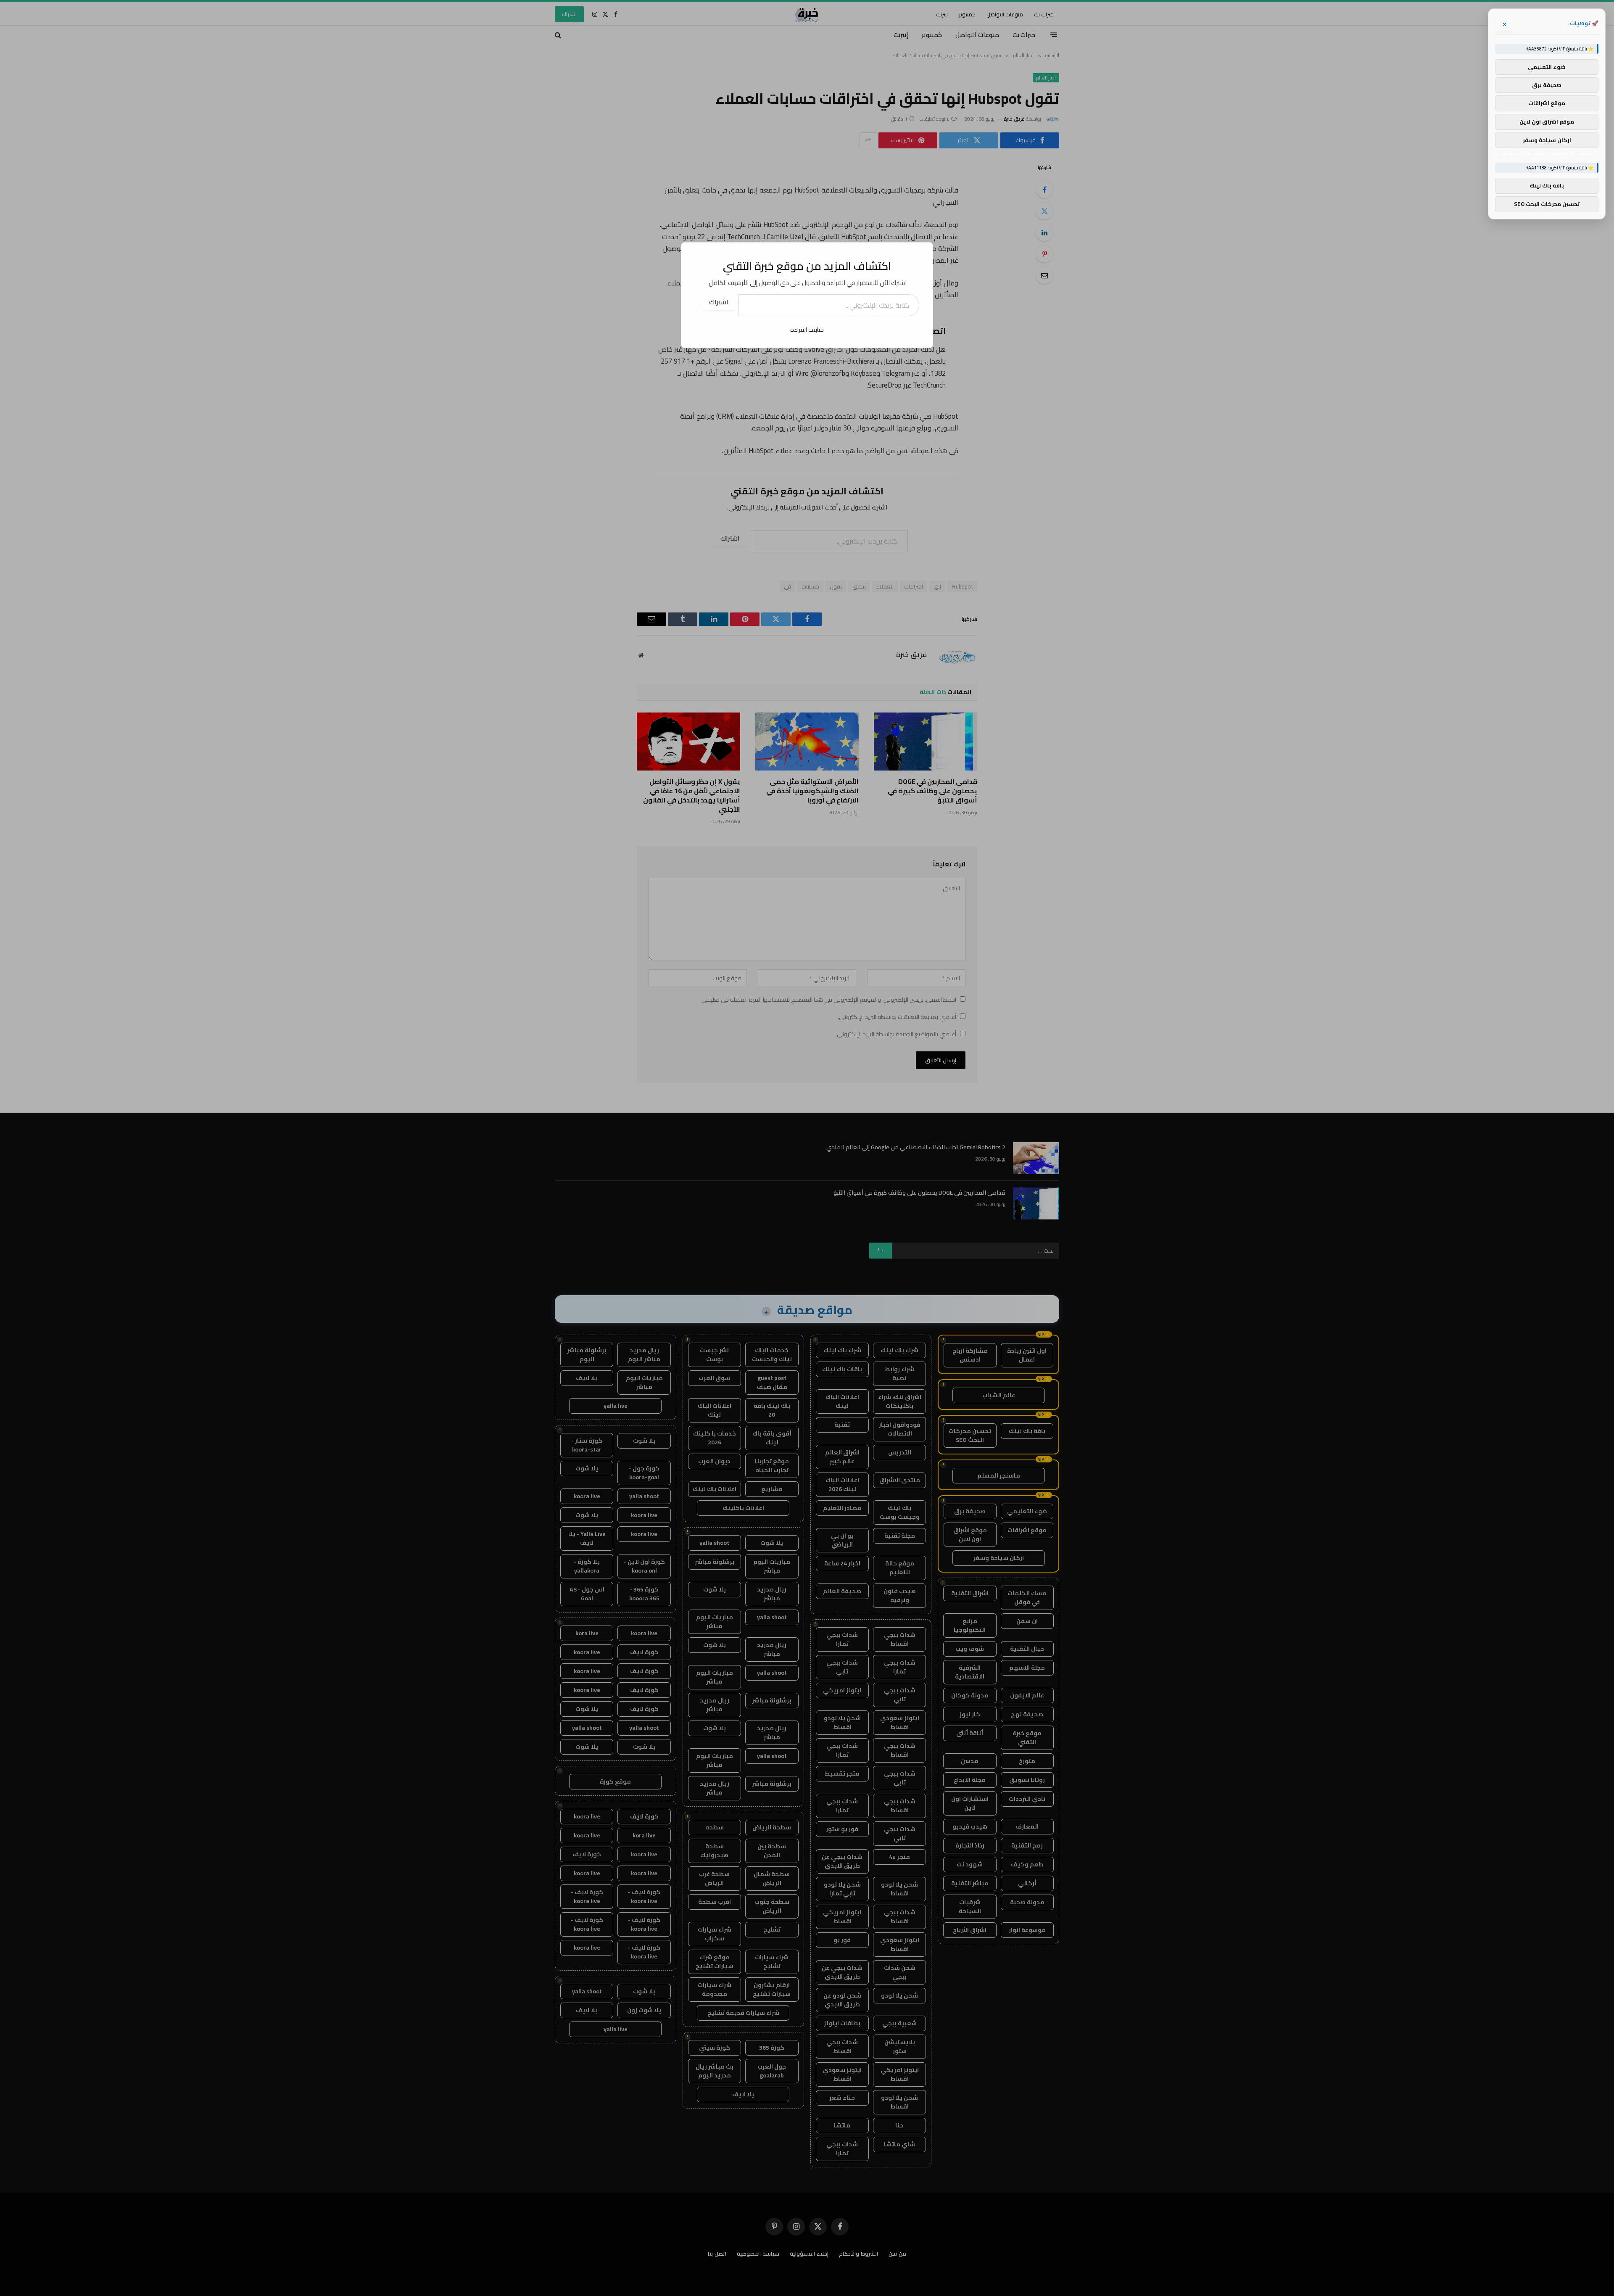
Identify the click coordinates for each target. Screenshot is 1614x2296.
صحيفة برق (1547, 85)
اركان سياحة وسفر (1547, 140)
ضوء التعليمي (1547, 67)
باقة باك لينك (1547, 186)
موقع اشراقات (1547, 103)
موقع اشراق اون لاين (1547, 121)
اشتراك (719, 302)
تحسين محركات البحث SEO (1547, 204)
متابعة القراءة (807, 330)
